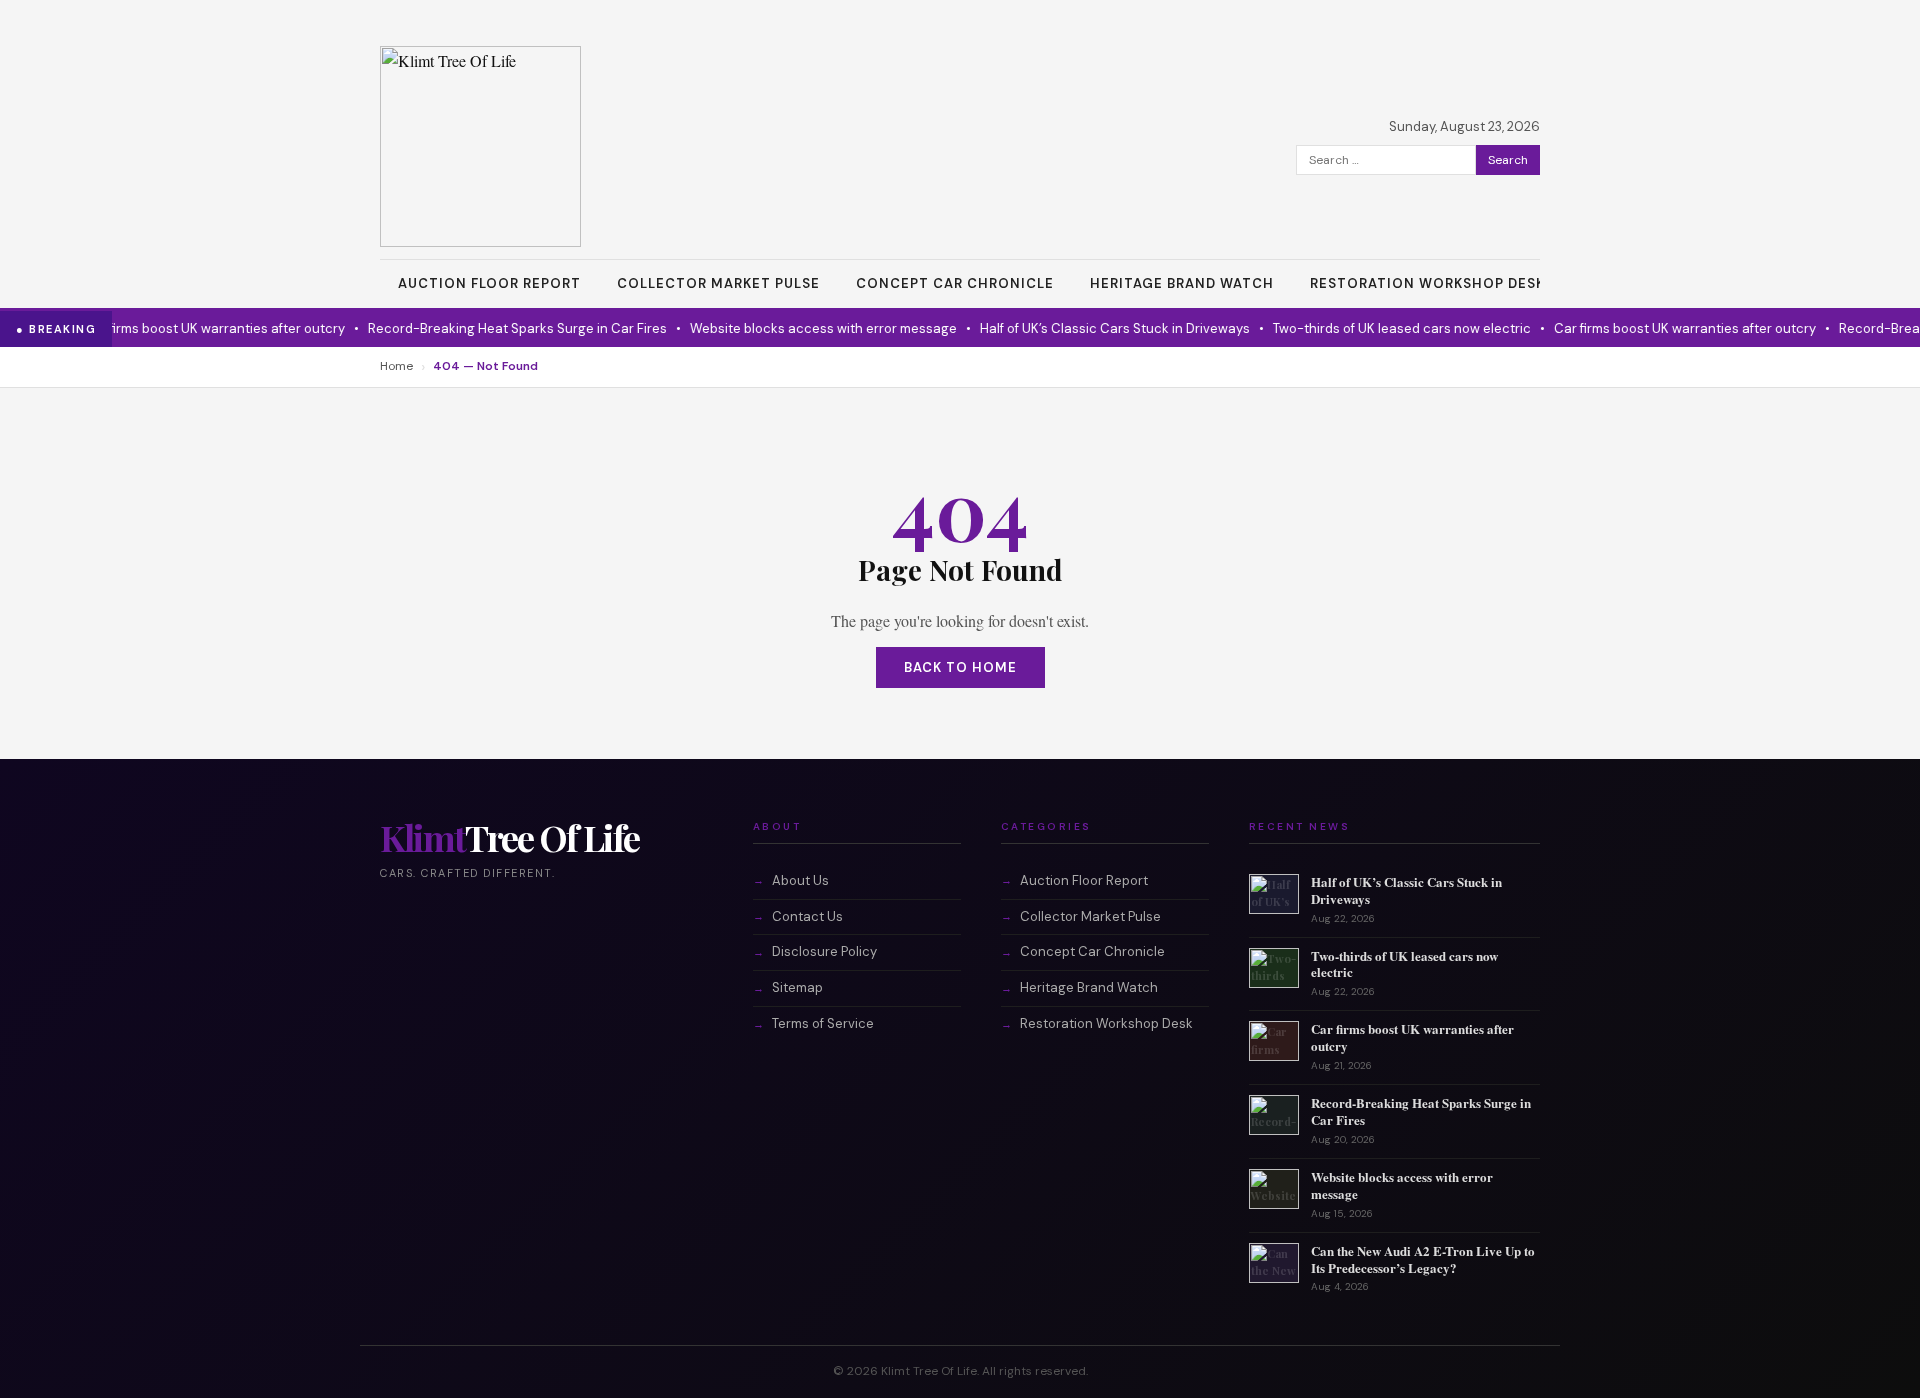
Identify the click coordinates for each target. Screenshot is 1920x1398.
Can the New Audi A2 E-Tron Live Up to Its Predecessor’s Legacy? (1423, 1259)
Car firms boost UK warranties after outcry (191, 328)
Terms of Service (823, 1023)
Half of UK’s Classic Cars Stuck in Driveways (1092, 328)
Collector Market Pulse (718, 283)
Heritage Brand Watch (1182, 283)
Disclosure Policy (824, 951)
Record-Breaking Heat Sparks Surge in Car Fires (494, 328)
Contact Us (807, 916)
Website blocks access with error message (800, 328)
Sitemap (797, 987)
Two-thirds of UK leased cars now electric (1379, 328)
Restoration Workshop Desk (1427, 283)
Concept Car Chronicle (955, 283)
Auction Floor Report (489, 283)
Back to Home (960, 667)
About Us (800, 880)
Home (396, 366)
